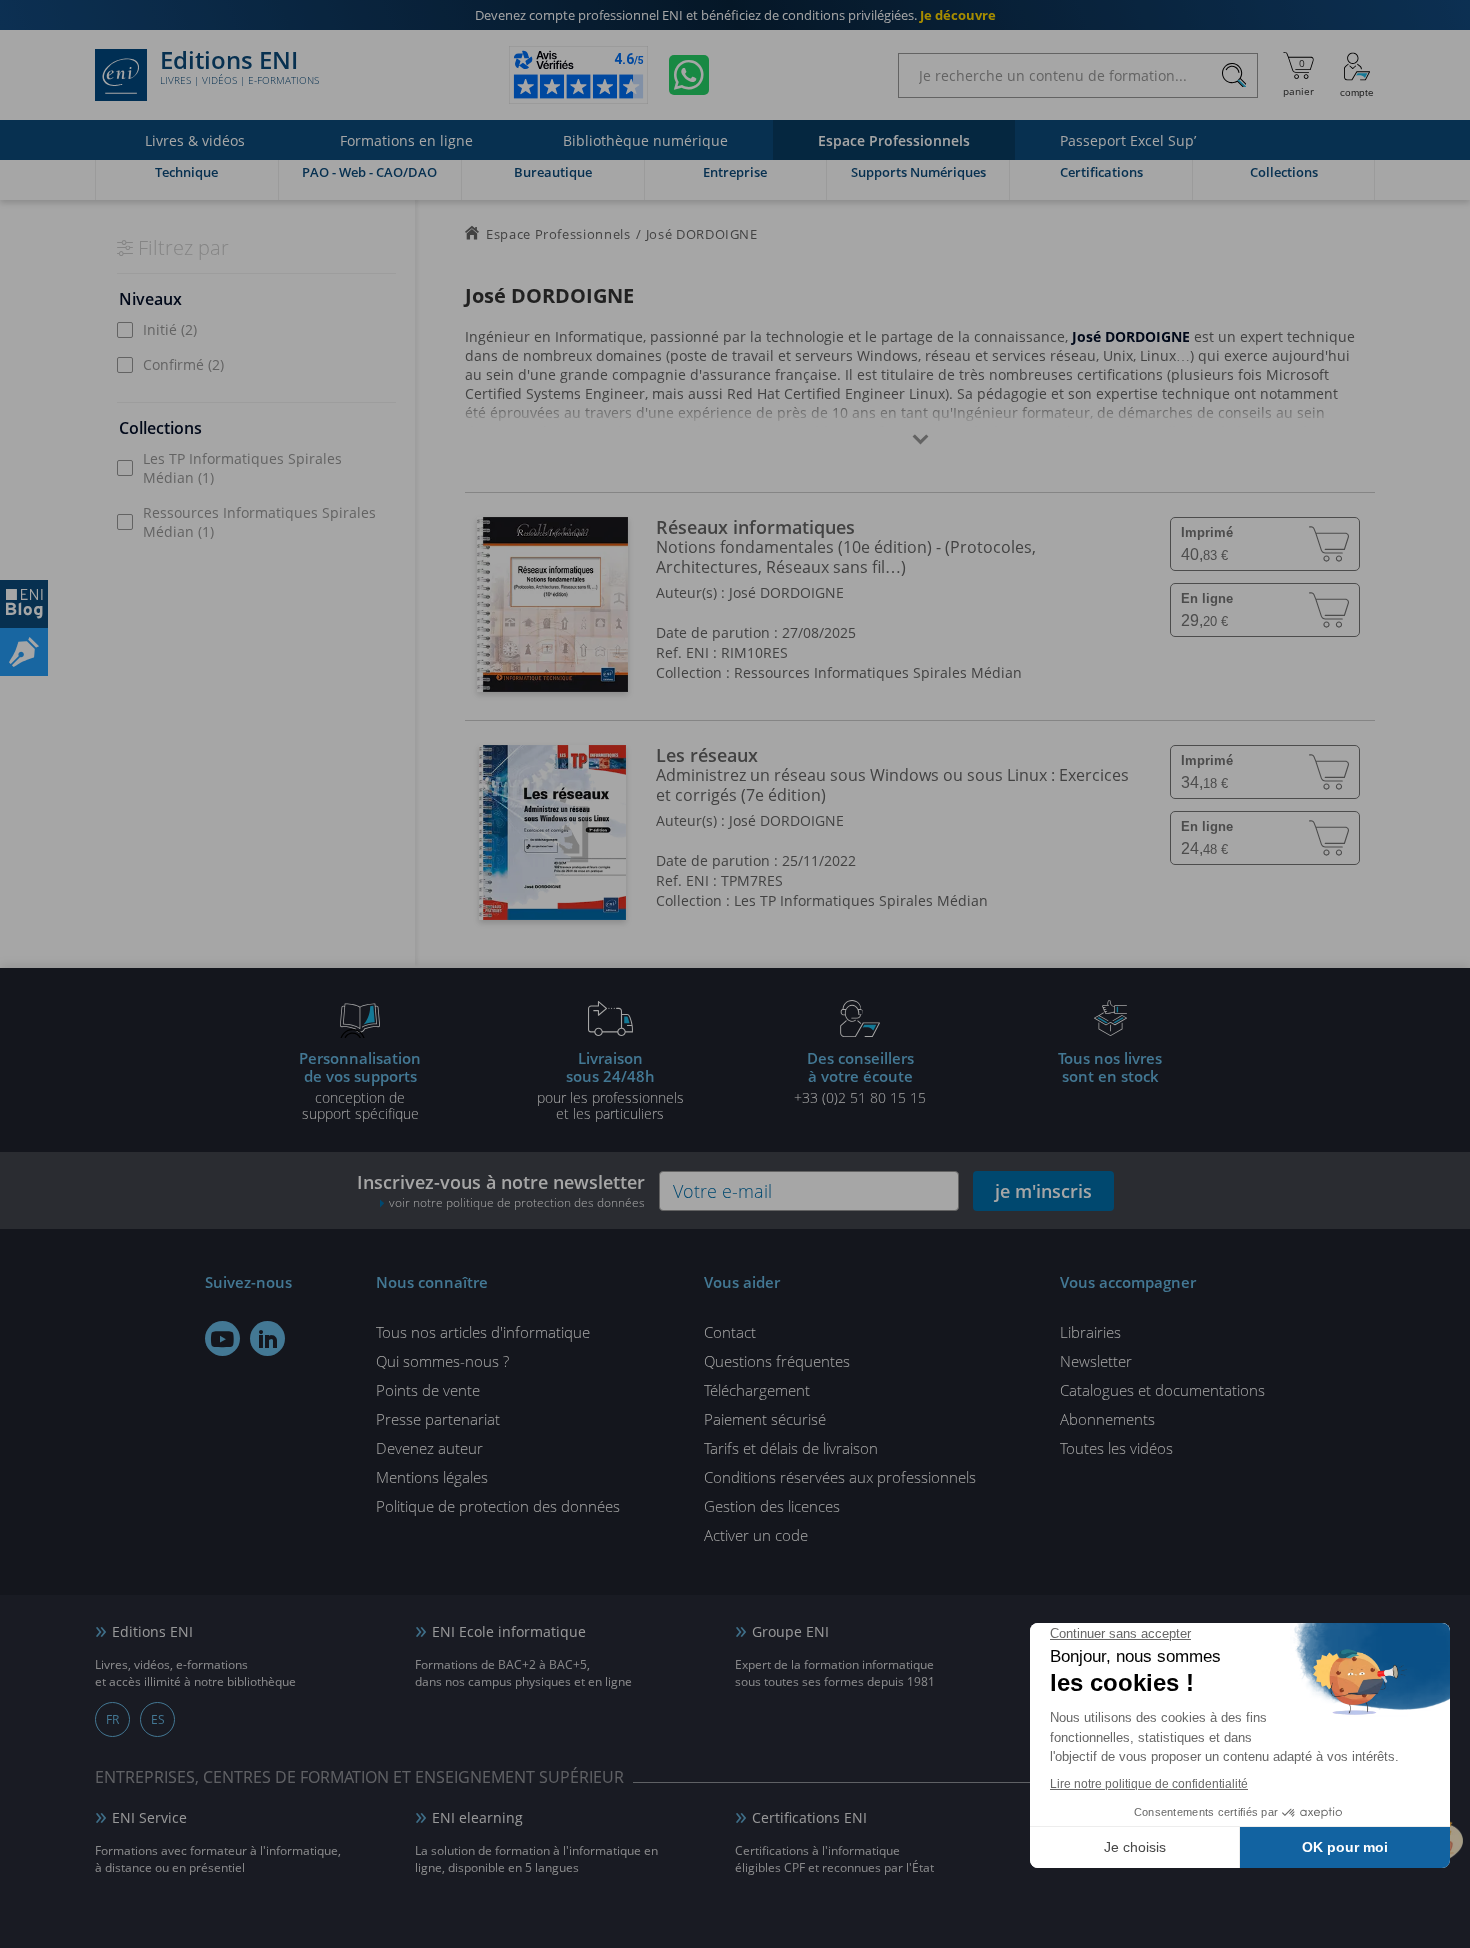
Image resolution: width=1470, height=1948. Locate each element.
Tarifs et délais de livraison (791, 1448)
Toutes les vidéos (1116, 1448)
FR (112, 1719)
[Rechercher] (1233, 75)
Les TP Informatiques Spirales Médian (242, 468)
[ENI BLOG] (24, 604)
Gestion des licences (772, 1506)
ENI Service (149, 1817)
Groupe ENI (790, 1631)
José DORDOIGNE (786, 592)
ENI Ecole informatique (509, 1631)
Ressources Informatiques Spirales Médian (259, 522)
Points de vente (428, 1390)
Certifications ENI (809, 1817)
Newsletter (1096, 1361)
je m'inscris (1043, 1191)
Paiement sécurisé (765, 1419)
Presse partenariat (438, 1419)
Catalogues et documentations (1162, 1390)
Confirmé (183, 364)
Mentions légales (432, 1477)
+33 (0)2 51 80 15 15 (860, 1077)
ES (158, 1719)
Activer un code (756, 1535)
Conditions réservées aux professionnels (840, 1477)
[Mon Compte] (1357, 75)
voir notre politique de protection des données (517, 1202)
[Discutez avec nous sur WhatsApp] (689, 75)
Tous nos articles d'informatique (483, 1332)
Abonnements (1107, 1419)
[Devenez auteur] (24, 652)
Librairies (1090, 1332)
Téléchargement (757, 1390)
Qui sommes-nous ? (442, 1361)
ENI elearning (477, 1817)
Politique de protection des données (498, 1506)
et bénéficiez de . (735, 15)
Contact (730, 1332)
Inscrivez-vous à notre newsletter (501, 1190)
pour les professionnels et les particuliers (610, 1085)
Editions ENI (239, 68)
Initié (170, 329)
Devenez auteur (429, 1448)
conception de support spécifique (360, 1085)
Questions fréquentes (777, 1361)
